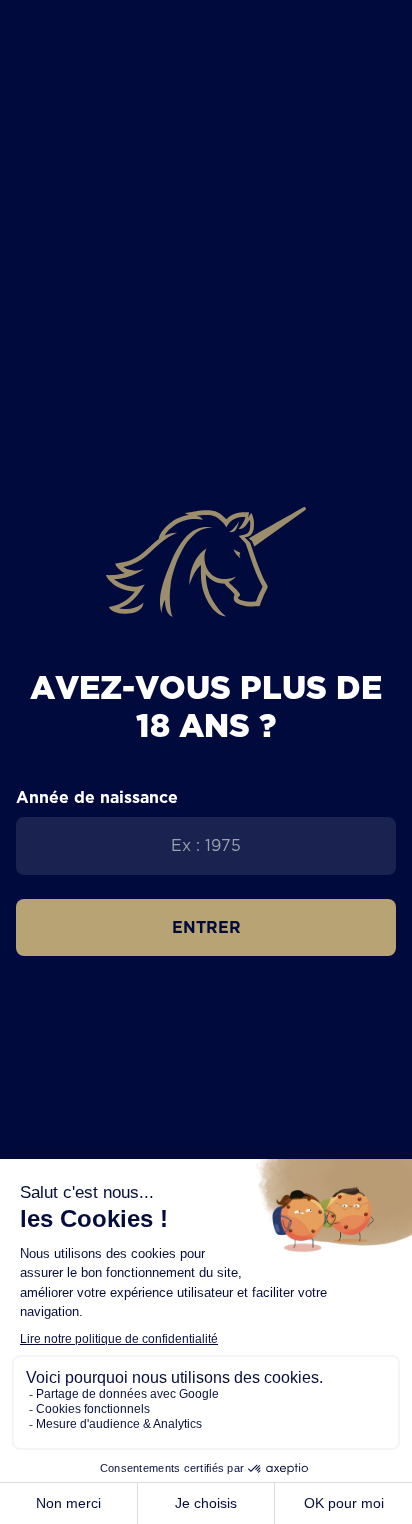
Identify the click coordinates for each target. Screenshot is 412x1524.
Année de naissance (97, 797)
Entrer (206, 927)
